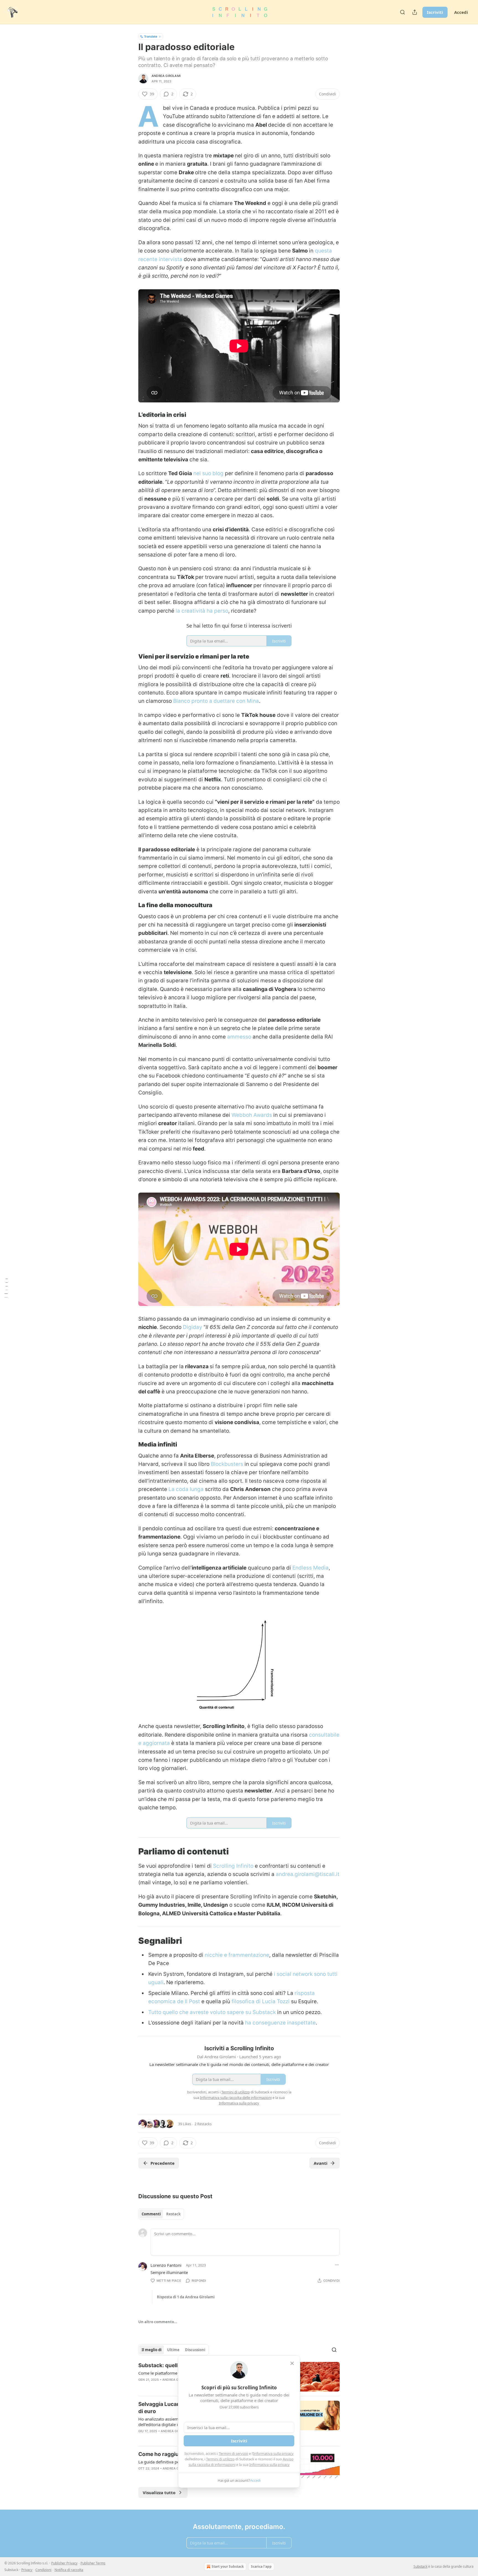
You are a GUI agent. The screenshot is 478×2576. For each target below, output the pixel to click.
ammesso (239, 1037)
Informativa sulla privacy (273, 2453)
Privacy (27, 2570)
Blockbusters (227, 1464)
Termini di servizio (233, 2453)
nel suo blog (208, 473)
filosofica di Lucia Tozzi (261, 2001)
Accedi (461, 12)
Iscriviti (435, 12)
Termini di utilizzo (220, 2459)
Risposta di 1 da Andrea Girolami (186, 2297)
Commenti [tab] (151, 2214)
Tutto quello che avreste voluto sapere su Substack (212, 2012)
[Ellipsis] (337, 2265)
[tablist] (161, 2214)
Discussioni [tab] (195, 2350)
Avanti (321, 2163)
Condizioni (43, 2570)
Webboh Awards (252, 1115)
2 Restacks (203, 2124)
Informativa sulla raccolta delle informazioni (236, 2098)
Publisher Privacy (64, 2563)
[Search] (402, 12)
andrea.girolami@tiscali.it (308, 1874)
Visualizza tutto (159, 2492)
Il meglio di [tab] (152, 2350)
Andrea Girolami (166, 76)
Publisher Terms (93, 2563)
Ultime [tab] (173, 2350)
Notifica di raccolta (69, 2570)
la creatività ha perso (202, 611)
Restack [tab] (173, 2214)
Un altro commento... (158, 2322)
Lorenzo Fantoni (166, 2265)
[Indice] (6, 1288)
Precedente (163, 2163)
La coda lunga (186, 1489)
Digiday (193, 1327)
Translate (151, 36)
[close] (292, 2363)
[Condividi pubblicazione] (415, 12)
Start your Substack (228, 2566)
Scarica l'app (261, 2566)
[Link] (131, 415)
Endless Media (311, 1568)
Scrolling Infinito (233, 1866)
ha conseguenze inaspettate (280, 2023)
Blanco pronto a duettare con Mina (216, 701)
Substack (420, 2566)
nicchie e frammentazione (237, 1955)
